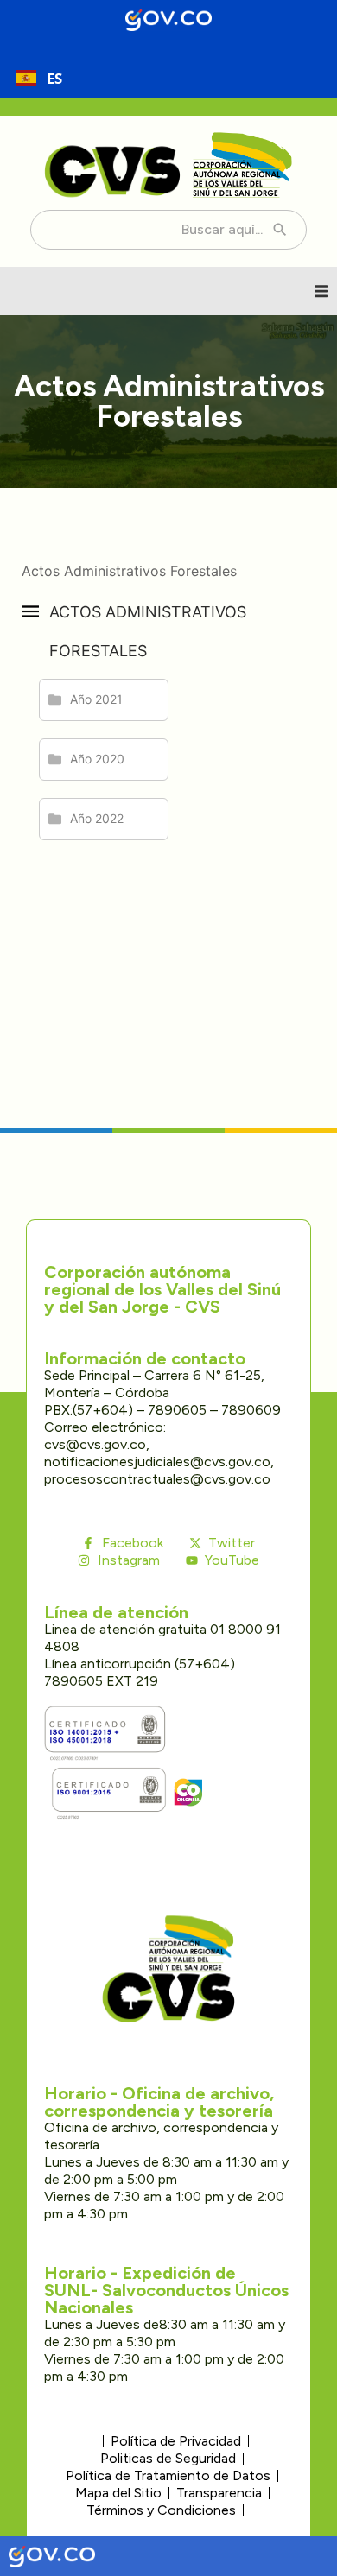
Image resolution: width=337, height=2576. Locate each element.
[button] (321, 291)
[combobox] (39, 78)
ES (54, 78)
